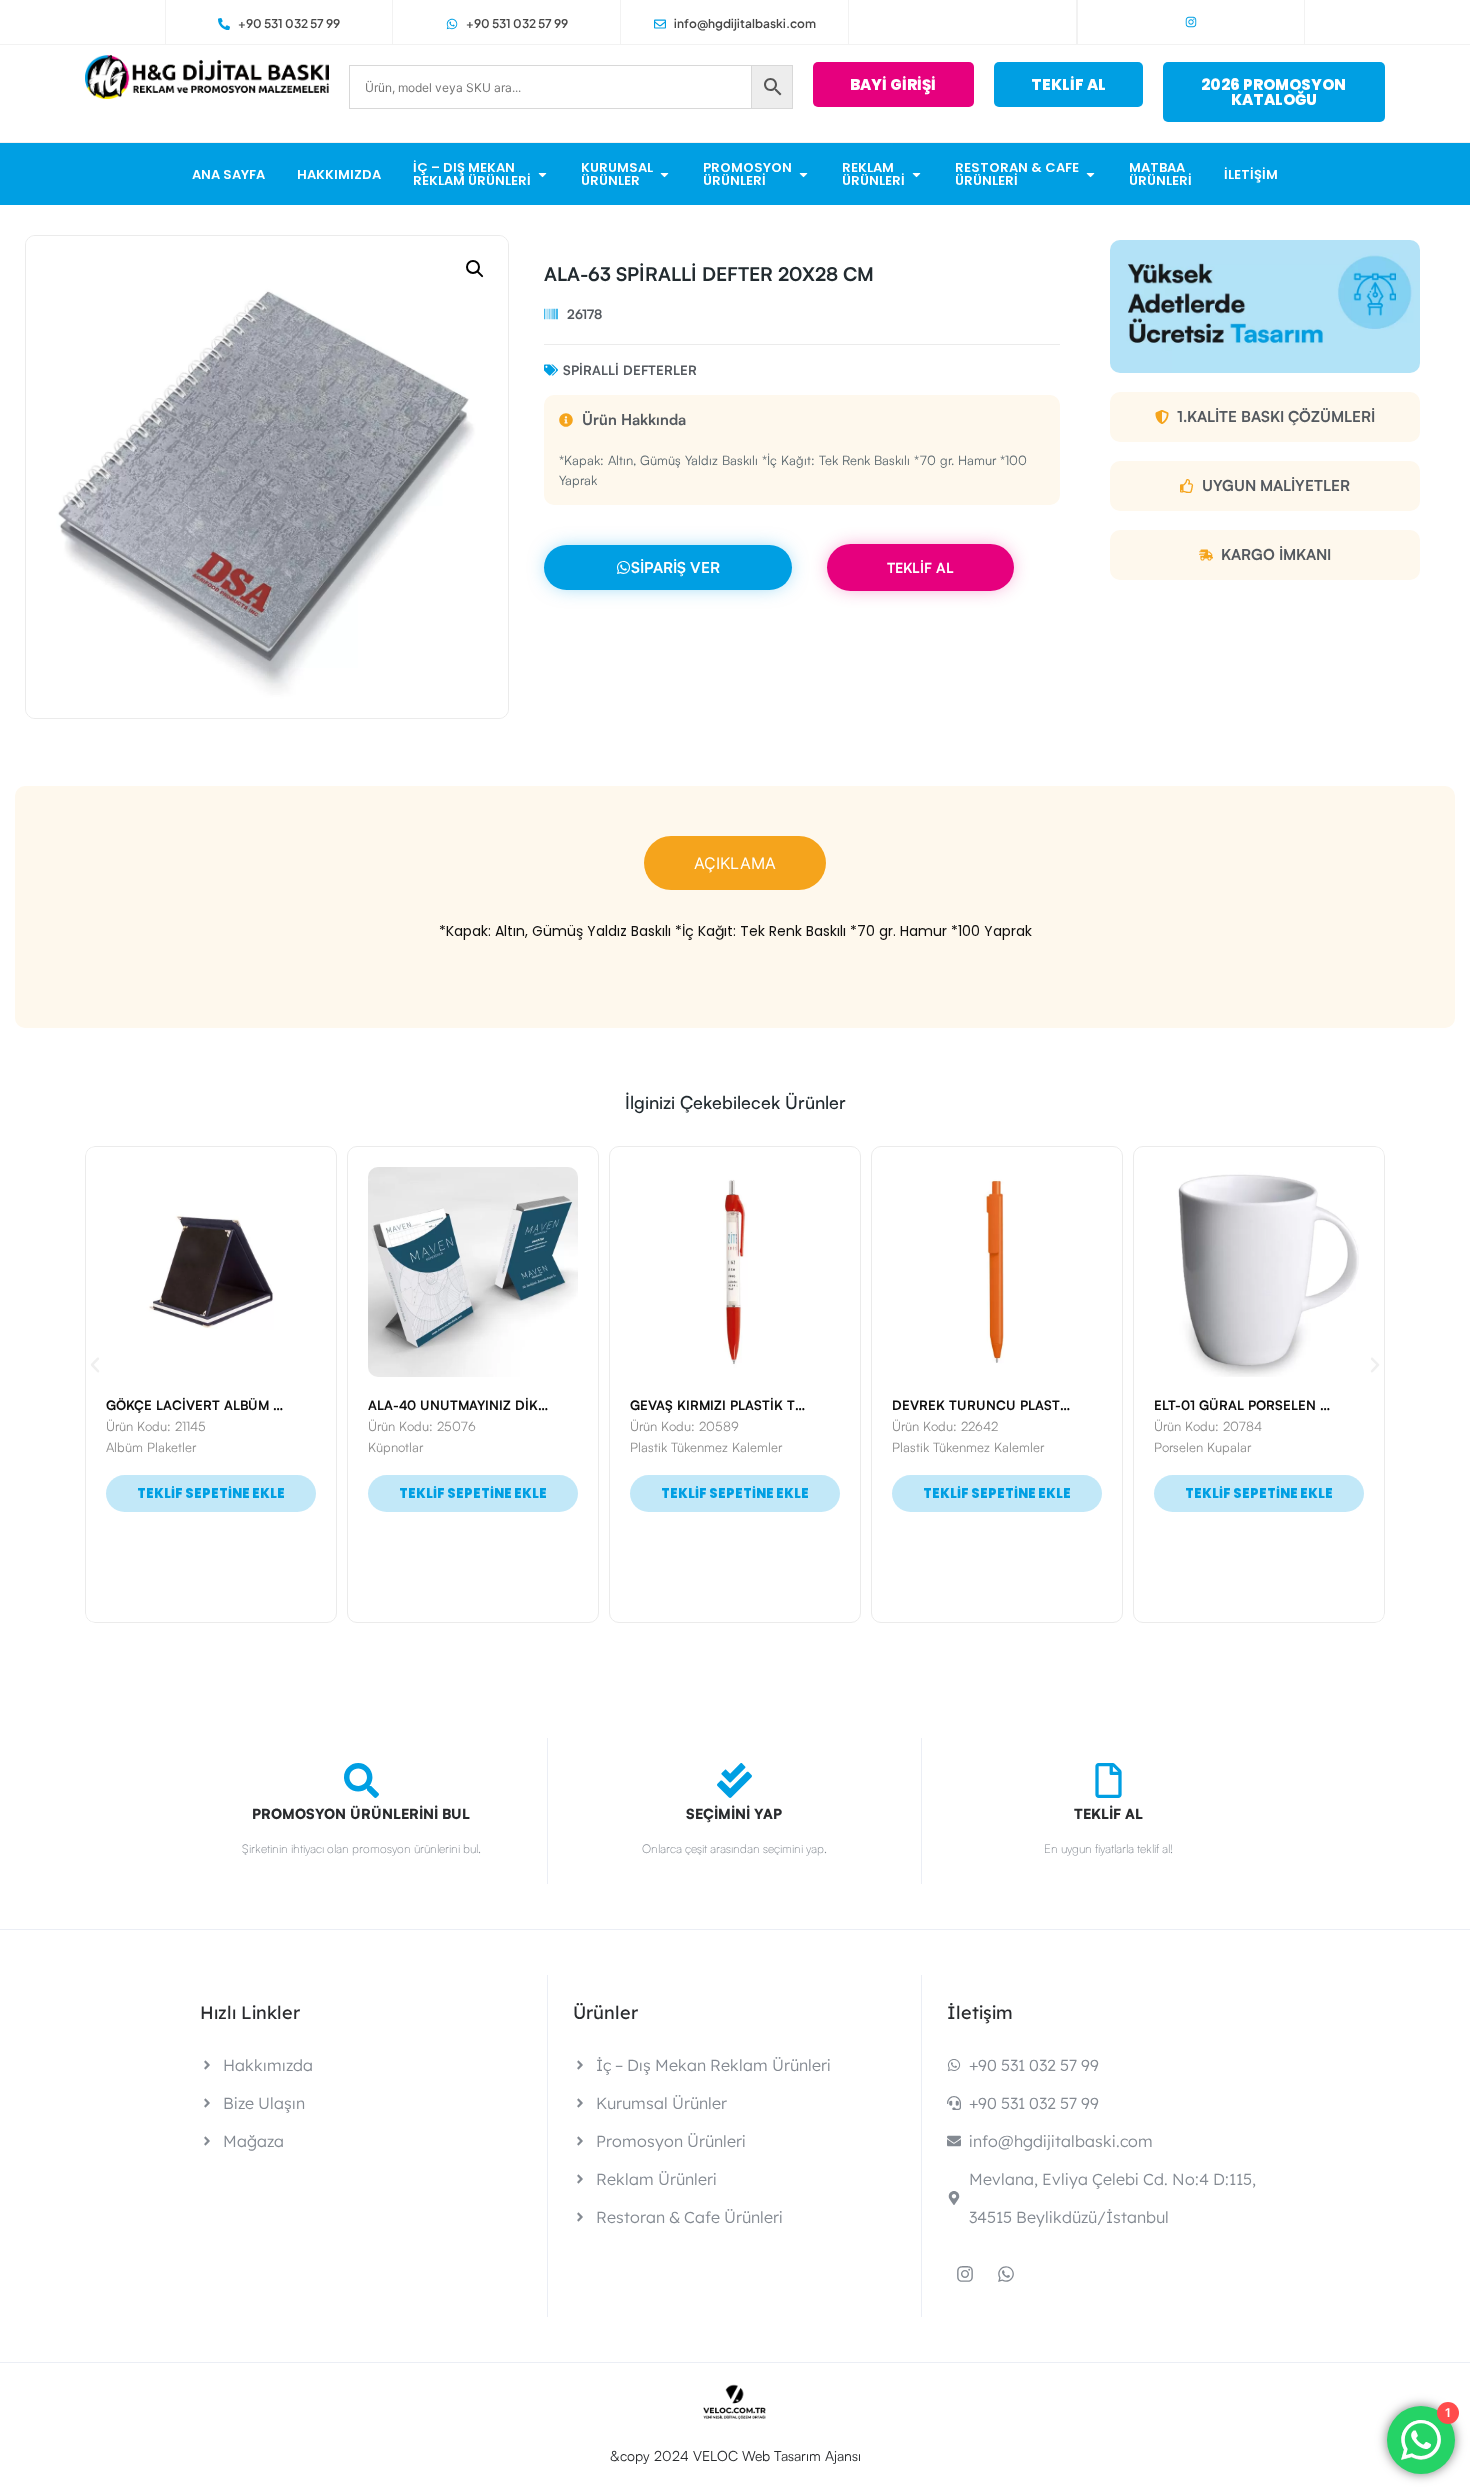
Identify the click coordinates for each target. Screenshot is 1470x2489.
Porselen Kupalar (940, 1447)
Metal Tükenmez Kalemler (1227, 1447)
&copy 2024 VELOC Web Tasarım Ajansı (735, 2455)
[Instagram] (1191, 22)
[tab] (735, 863)
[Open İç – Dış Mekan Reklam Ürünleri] (542, 174)
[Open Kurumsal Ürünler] (664, 174)
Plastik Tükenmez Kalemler (444, 1447)
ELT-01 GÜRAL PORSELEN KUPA (992, 1405)
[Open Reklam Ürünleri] (916, 174)
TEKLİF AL (920, 567)
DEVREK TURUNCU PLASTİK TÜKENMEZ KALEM (782, 1405)
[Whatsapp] (1006, 2274)
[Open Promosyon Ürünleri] (803, 174)
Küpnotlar (133, 1447)
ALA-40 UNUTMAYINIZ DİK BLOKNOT (224, 1405)
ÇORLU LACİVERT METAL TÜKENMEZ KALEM (1296, 1405)
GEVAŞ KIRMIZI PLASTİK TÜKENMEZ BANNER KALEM (535, 1405)
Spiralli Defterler (630, 370)
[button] (475, 269)
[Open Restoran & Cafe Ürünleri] (1090, 174)
